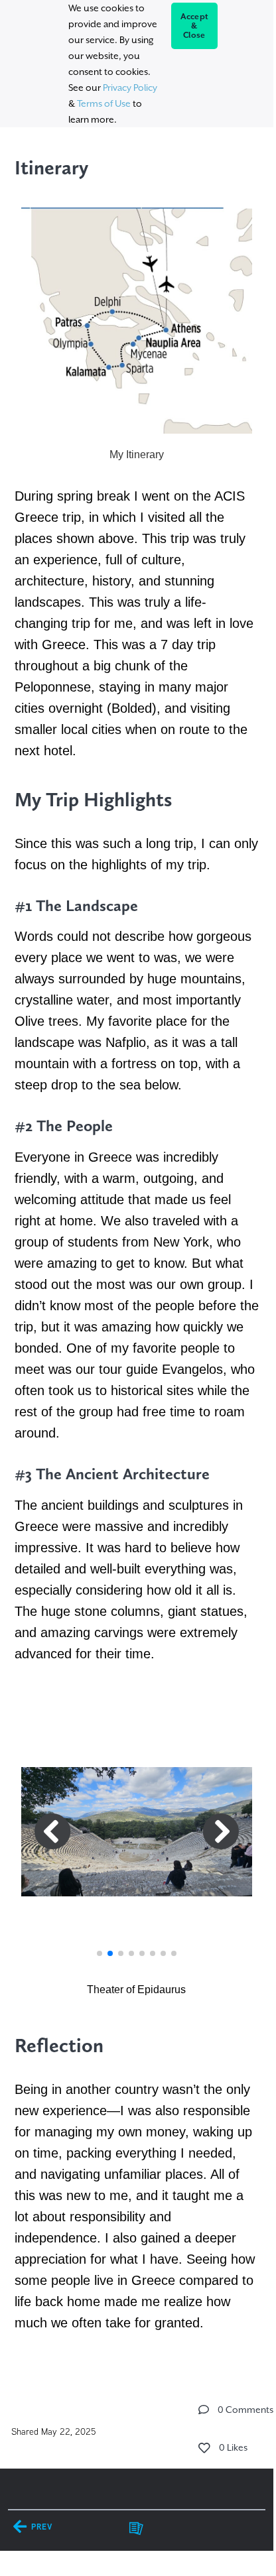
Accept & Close (195, 26)
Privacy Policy (130, 88)
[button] (100, 1953)
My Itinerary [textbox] (137, 455)
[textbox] (136, 1242)
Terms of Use (104, 103)
